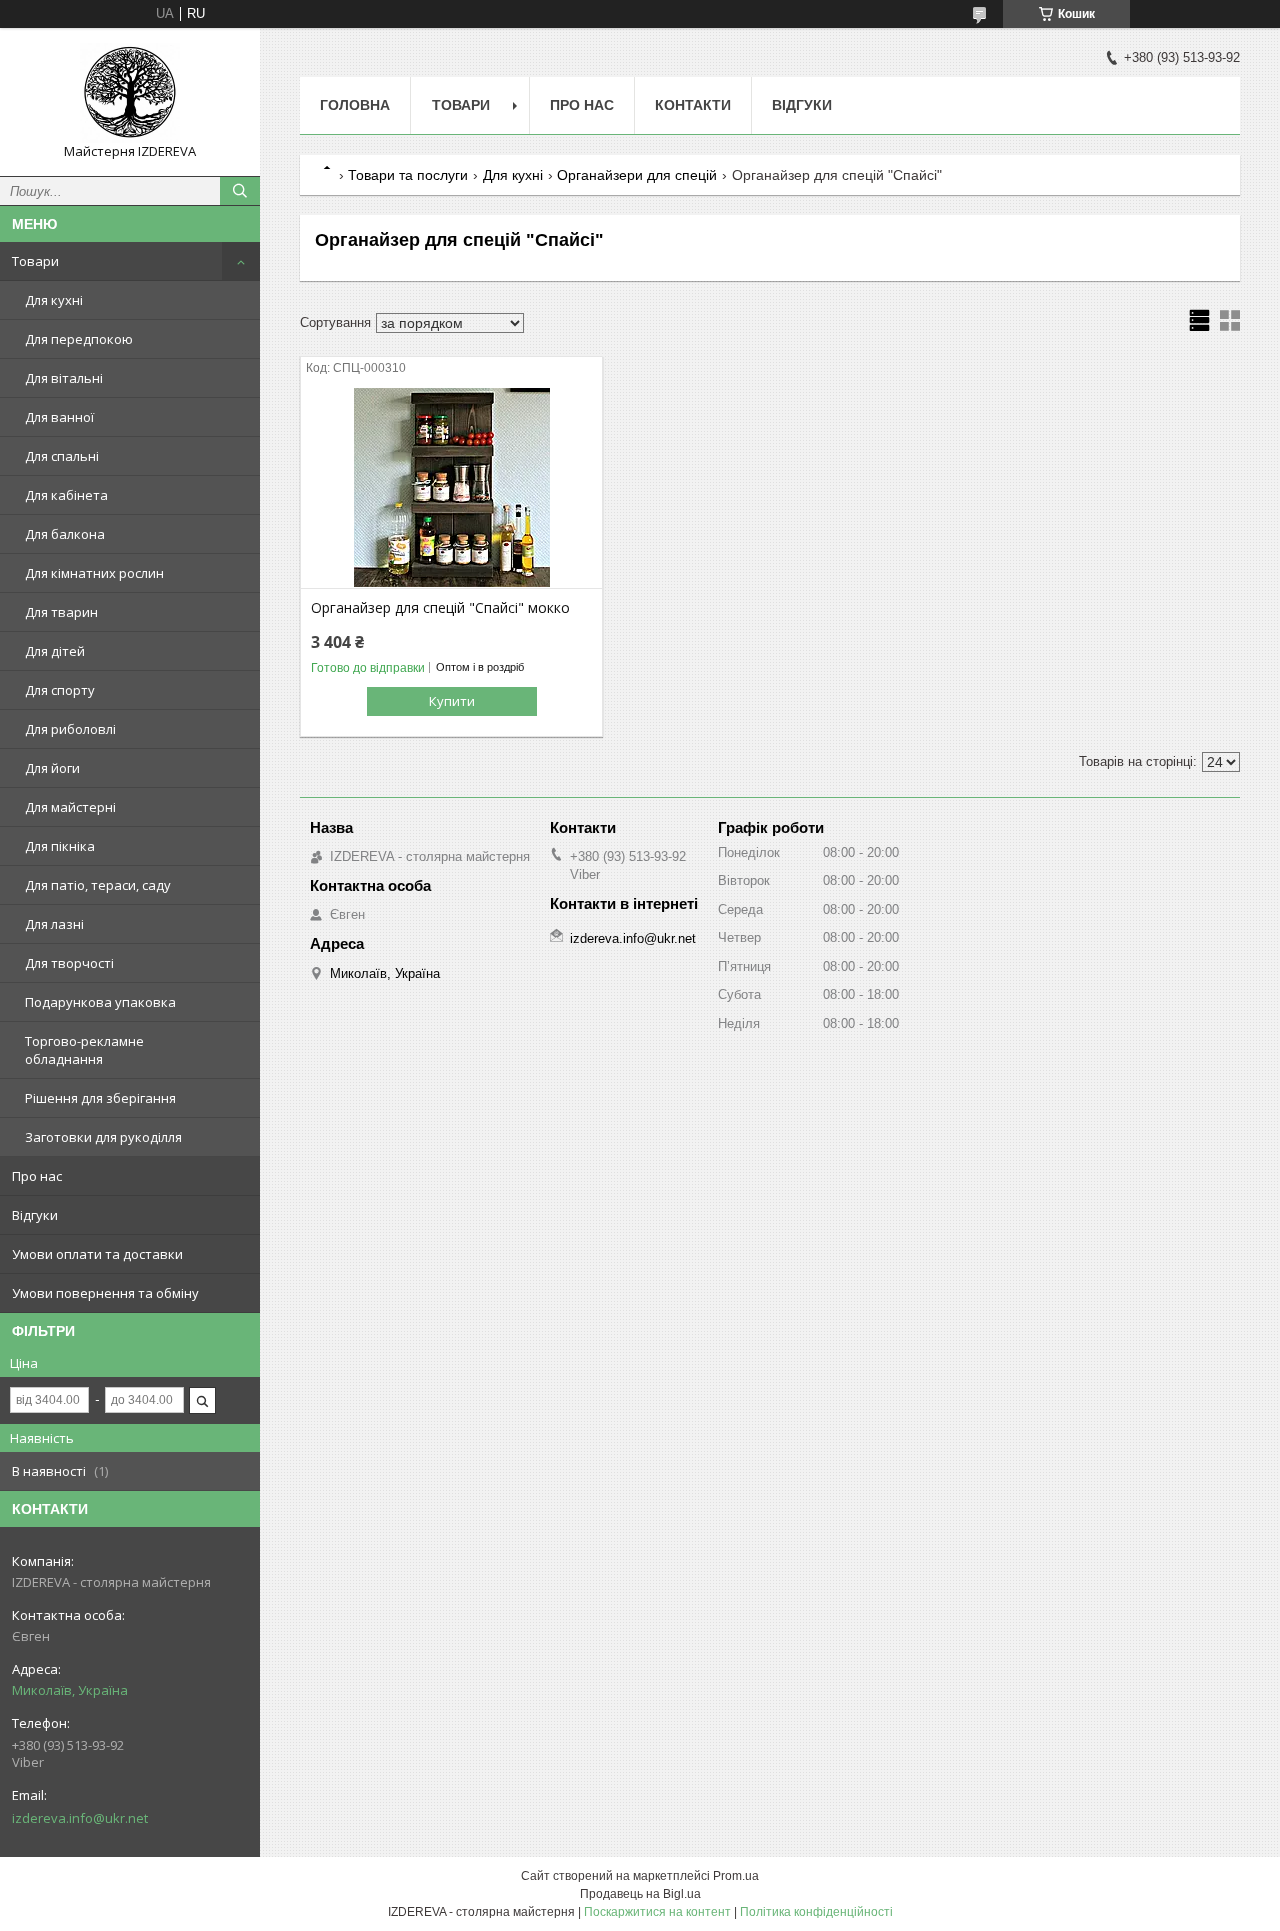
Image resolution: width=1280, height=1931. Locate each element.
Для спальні (62, 456)
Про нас (37, 1176)
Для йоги (52, 768)
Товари (35, 261)
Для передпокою (79, 339)
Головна (355, 105)
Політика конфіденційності (816, 1912)
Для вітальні (64, 378)
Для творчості (69, 963)
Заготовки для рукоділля (103, 1137)
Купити (452, 701)
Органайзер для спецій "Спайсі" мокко (440, 608)
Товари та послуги (408, 175)
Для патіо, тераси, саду (98, 885)
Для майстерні (70, 807)
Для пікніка (60, 846)
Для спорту (60, 690)
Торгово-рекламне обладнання (84, 1050)
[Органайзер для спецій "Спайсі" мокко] (451, 488)
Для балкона (65, 534)
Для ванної (59, 417)
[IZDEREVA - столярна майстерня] (130, 93)
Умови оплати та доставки (97, 1254)
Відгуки (35, 1215)
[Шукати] (240, 191)
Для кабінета (66, 495)
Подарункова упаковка (100, 1002)
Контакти (693, 105)
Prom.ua (736, 1876)
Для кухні (54, 300)
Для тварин (61, 612)
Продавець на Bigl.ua (640, 1894)
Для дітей (55, 651)
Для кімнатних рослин (94, 573)
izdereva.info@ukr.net (80, 1818)
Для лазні (54, 924)
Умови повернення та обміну (105, 1293)
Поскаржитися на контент (657, 1912)
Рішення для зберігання (100, 1098)
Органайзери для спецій (637, 175)
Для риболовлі (70, 729)
